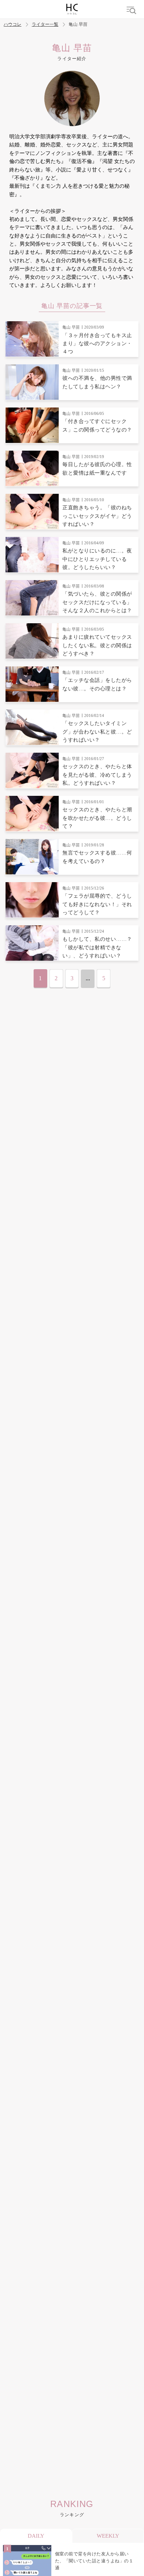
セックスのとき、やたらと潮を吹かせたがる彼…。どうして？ (97, 818)
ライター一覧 (45, 25)
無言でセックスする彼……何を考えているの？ (97, 857)
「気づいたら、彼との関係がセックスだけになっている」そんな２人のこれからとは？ (97, 602)
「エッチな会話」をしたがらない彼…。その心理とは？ (97, 684)
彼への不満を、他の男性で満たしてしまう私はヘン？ (97, 382)
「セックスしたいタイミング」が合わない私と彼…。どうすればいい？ (97, 732)
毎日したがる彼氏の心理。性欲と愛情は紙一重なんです (97, 469)
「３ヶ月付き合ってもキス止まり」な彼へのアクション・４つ (97, 344)
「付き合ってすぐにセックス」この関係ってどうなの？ (97, 425)
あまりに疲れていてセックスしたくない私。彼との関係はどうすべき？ (97, 645)
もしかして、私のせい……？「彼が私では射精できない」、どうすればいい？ (97, 947)
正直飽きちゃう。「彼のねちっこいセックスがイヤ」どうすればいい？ (97, 516)
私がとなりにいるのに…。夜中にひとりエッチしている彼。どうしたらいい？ (97, 559)
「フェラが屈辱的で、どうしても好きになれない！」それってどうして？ (97, 904)
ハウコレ (13, 25)
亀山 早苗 (71, 327)
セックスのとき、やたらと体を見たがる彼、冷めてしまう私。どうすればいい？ (97, 775)
